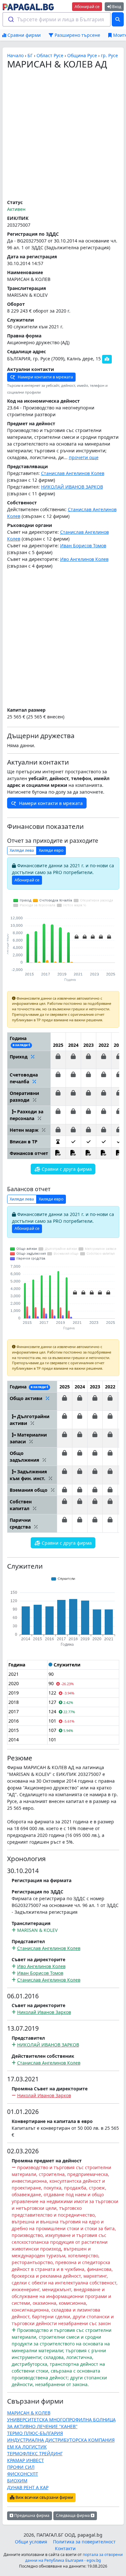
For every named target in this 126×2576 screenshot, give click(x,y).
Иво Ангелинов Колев (84, 559)
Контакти (65, 2548)
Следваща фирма (73, 2515)
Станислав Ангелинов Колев (73, 473)
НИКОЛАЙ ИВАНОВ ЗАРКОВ (72, 487)
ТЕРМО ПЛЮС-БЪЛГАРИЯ (35, 2433)
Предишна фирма (31, 2515)
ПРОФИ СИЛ (21, 2467)
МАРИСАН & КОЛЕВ (29, 2413)
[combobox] (57, 19)
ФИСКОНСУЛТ (23, 2474)
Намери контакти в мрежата (45, 377)
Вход (116, 7)
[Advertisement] (63, 135)
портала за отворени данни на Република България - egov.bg (74, 2557)
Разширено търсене (77, 35)
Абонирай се (87, 7)
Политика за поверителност (84, 2542)
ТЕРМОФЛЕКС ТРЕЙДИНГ (35, 2453)
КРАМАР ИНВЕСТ (26, 2460)
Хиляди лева (22, 850)
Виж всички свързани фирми (44, 2497)
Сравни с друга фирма (66, 1169)
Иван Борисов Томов (83, 546)
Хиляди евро (51, 850)
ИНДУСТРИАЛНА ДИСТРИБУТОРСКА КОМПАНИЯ (61, 2440)
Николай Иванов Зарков (44, 2012)
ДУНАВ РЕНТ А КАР (28, 2487)
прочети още (84, 457)
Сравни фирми (23, 35)
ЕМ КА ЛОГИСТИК (27, 2447)
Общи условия (31, 2542)
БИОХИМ (17, 2481)
